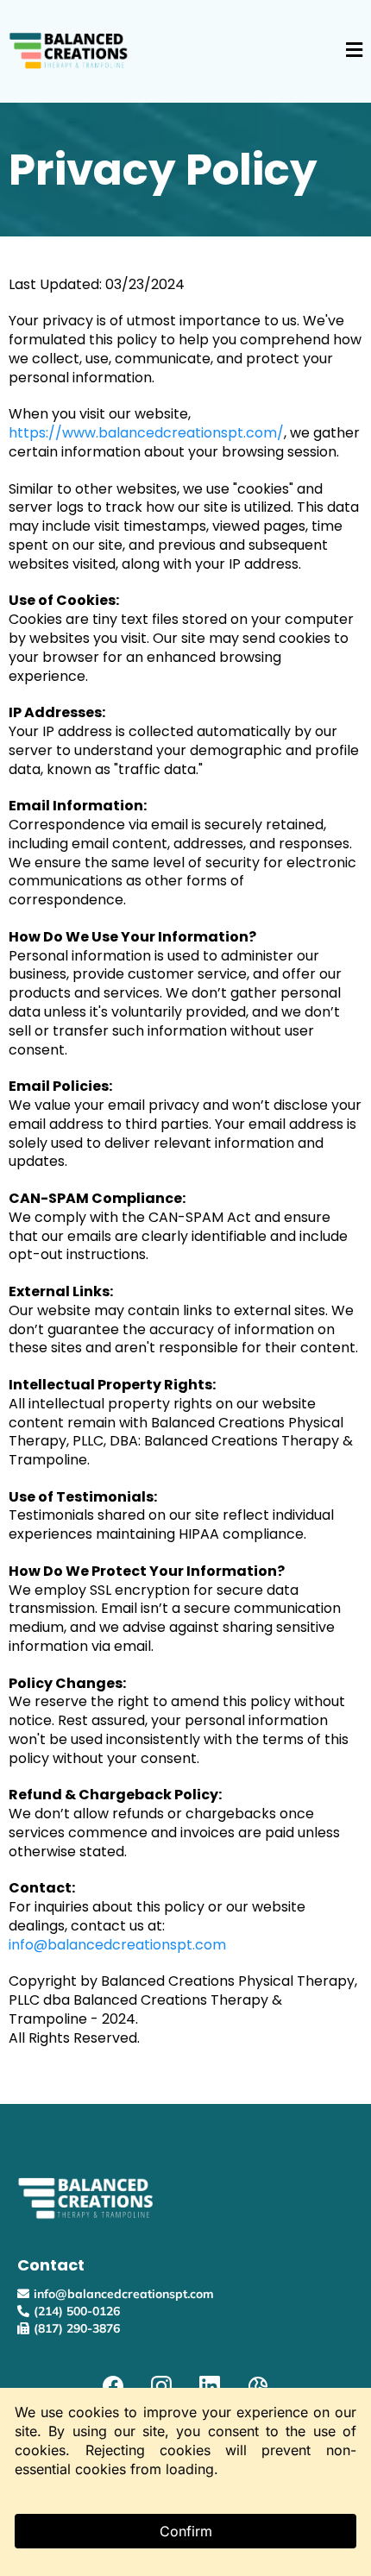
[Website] (258, 2386)
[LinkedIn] (210, 2386)
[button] (354, 52)
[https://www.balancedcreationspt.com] (69, 50)
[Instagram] (161, 2386)
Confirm (186, 2531)
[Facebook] (113, 2386)
